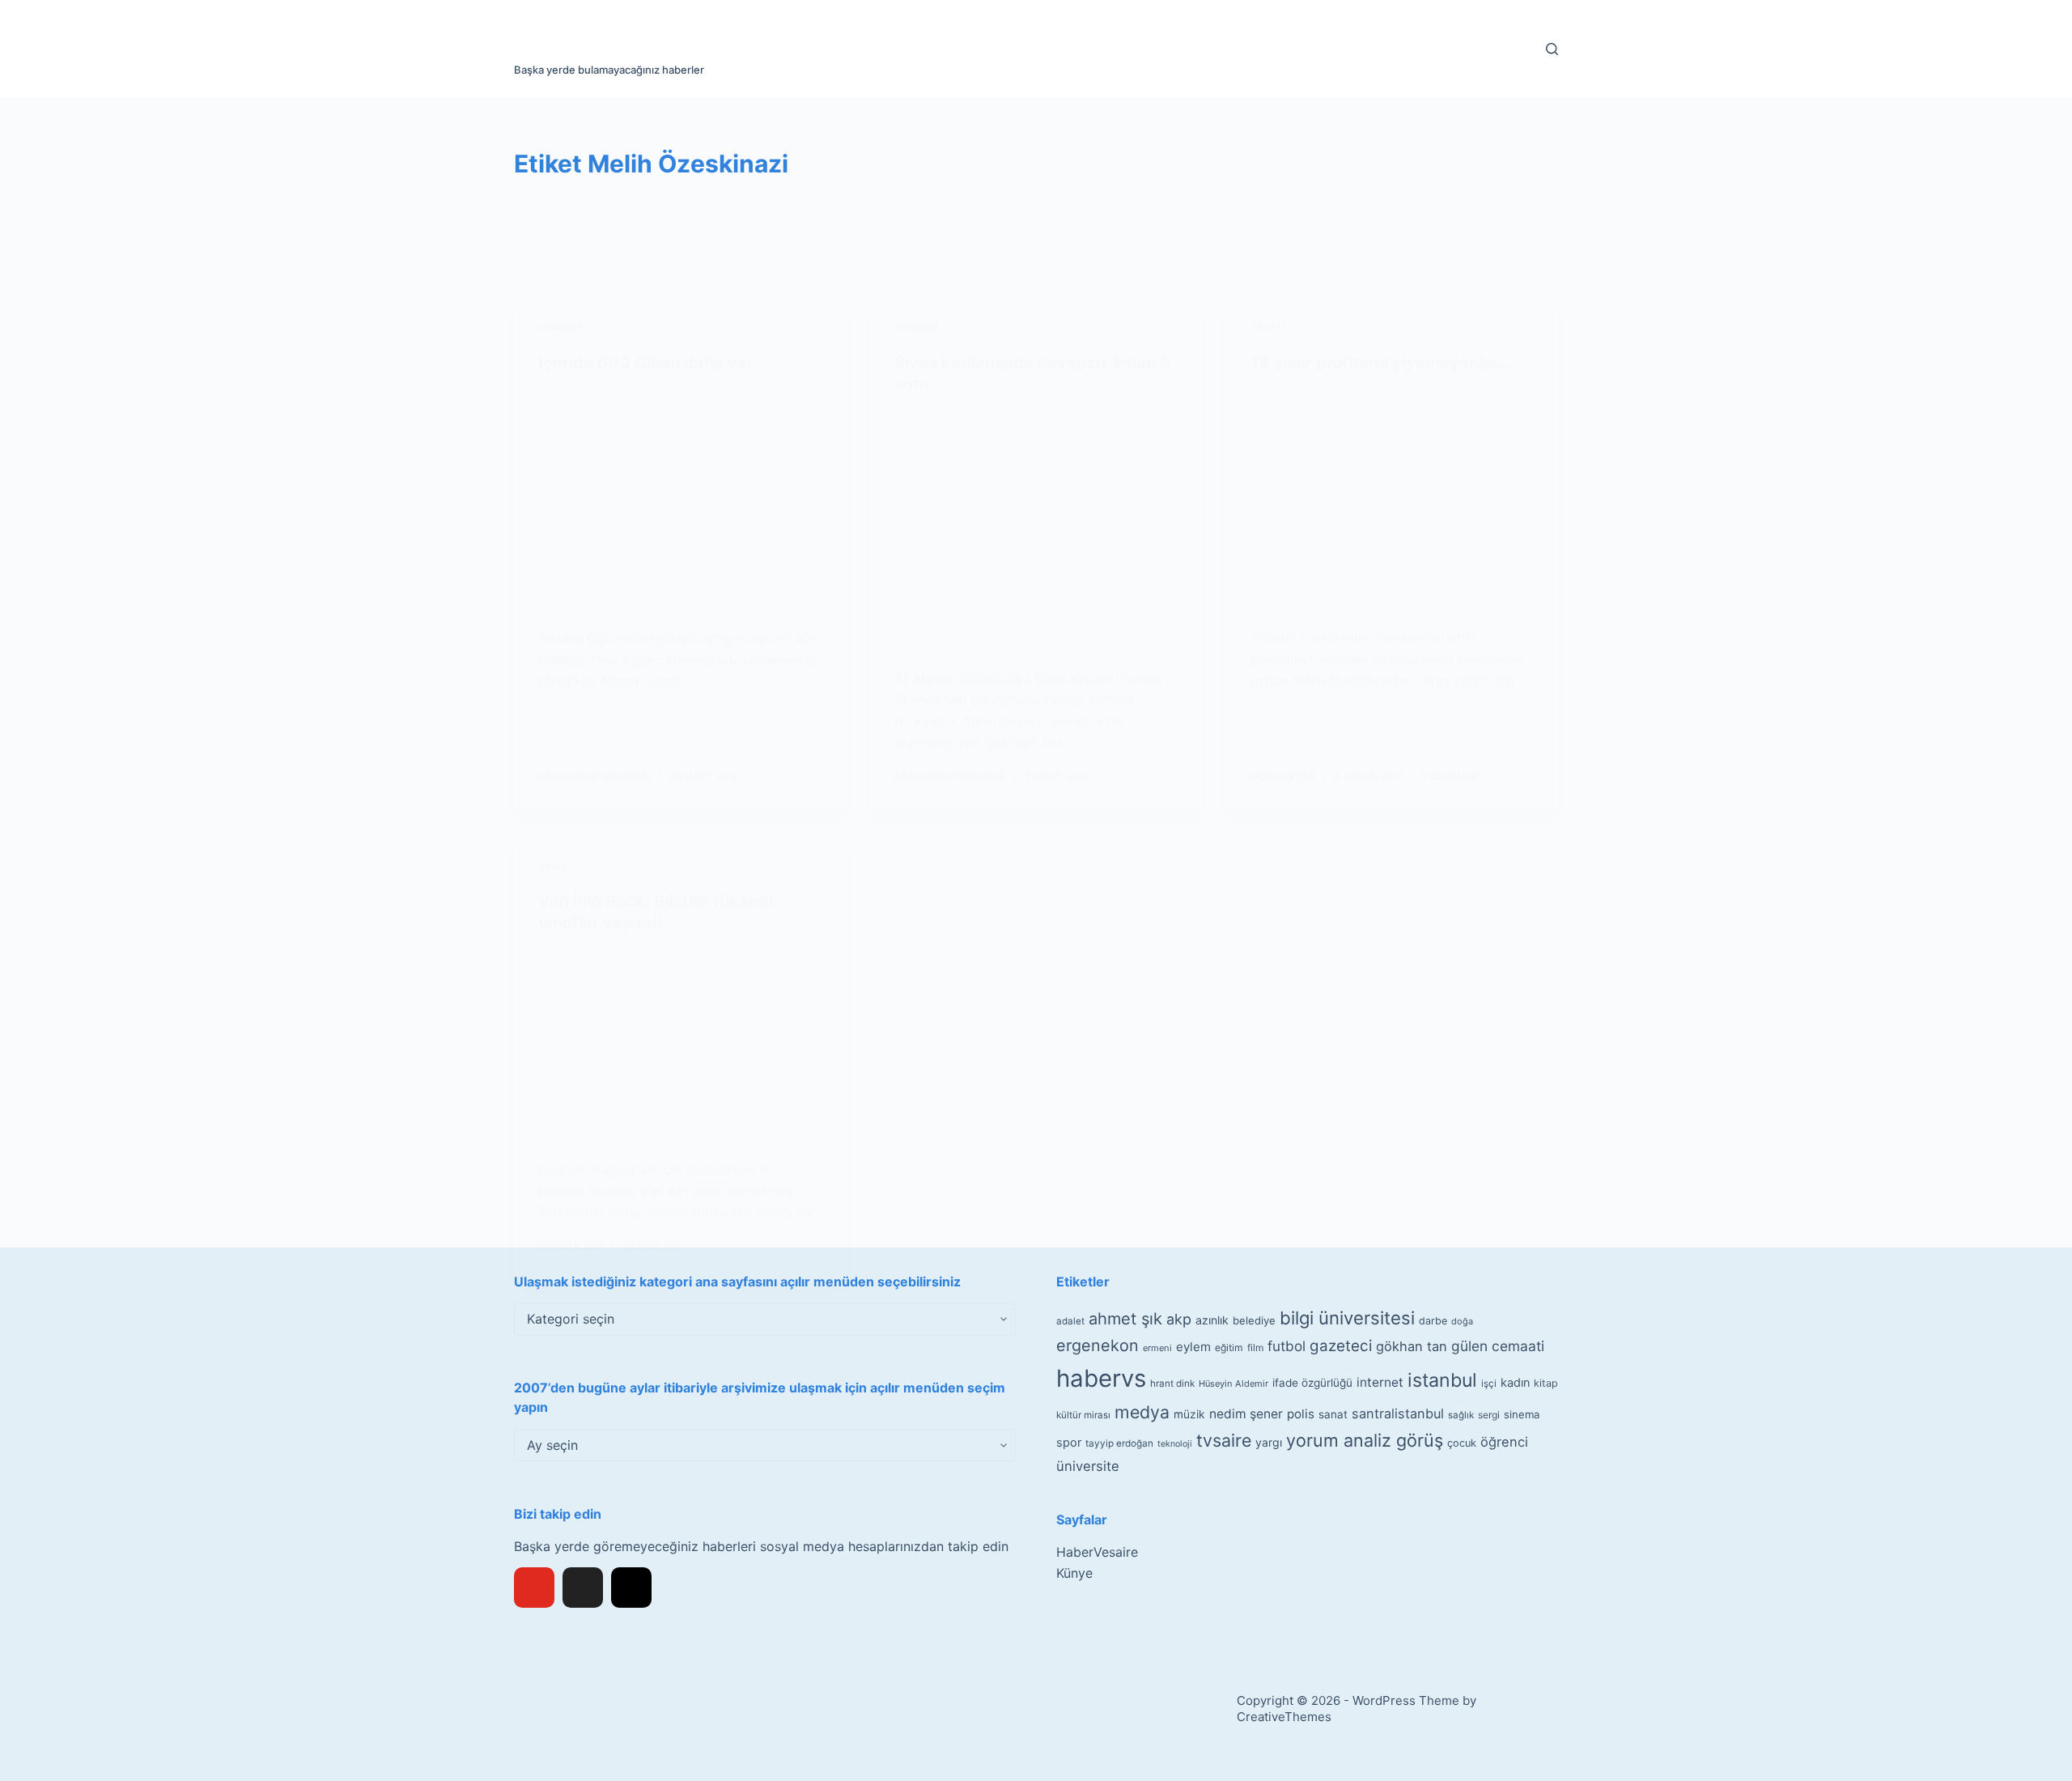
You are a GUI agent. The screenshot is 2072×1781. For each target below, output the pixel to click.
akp (1179, 1319)
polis (1301, 1414)
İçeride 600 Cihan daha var (646, 363)
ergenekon (1098, 1345)
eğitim (1229, 1347)
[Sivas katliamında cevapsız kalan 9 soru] (1036, 531)
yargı (1269, 1442)
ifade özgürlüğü (1312, 1383)
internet (1380, 1382)
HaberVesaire (1097, 1552)
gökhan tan (1412, 1346)
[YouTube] (534, 1588)
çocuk (1462, 1443)
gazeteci (1341, 1346)
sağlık (1461, 1415)
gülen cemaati (1498, 1346)
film (1255, 1347)
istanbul (1442, 1380)
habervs (1101, 1378)
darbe (1433, 1321)
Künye (1074, 1573)
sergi (1489, 1415)
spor (1069, 1443)
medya (1142, 1412)
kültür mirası (1083, 1415)
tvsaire (1224, 1440)
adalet (1070, 1321)
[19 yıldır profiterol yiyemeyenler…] (1392, 500)
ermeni (1157, 1348)
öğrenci (1504, 1442)
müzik (1189, 1414)
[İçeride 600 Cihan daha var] (680, 501)
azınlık (1212, 1320)
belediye (1254, 1320)
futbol (1287, 1346)
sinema (1522, 1414)
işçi (1489, 1384)
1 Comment (1452, 777)
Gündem (560, 327)
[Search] (1552, 49)
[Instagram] (631, 1588)
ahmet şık (1125, 1319)
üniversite (1088, 1466)
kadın (1515, 1382)
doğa (1462, 1321)
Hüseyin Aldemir (1233, 1384)
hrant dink (1172, 1384)
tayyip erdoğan (1119, 1443)
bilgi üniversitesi (1347, 1318)
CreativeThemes (1284, 1717)
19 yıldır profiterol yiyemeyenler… (1381, 363)
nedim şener (1246, 1414)
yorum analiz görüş (1365, 1440)
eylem (1193, 1347)
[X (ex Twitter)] (583, 1588)
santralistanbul (1398, 1413)
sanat (1333, 1414)
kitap (1546, 1383)
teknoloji (1175, 1444)
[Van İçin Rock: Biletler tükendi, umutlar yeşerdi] (680, 1046)
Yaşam (1268, 327)
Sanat (555, 866)
